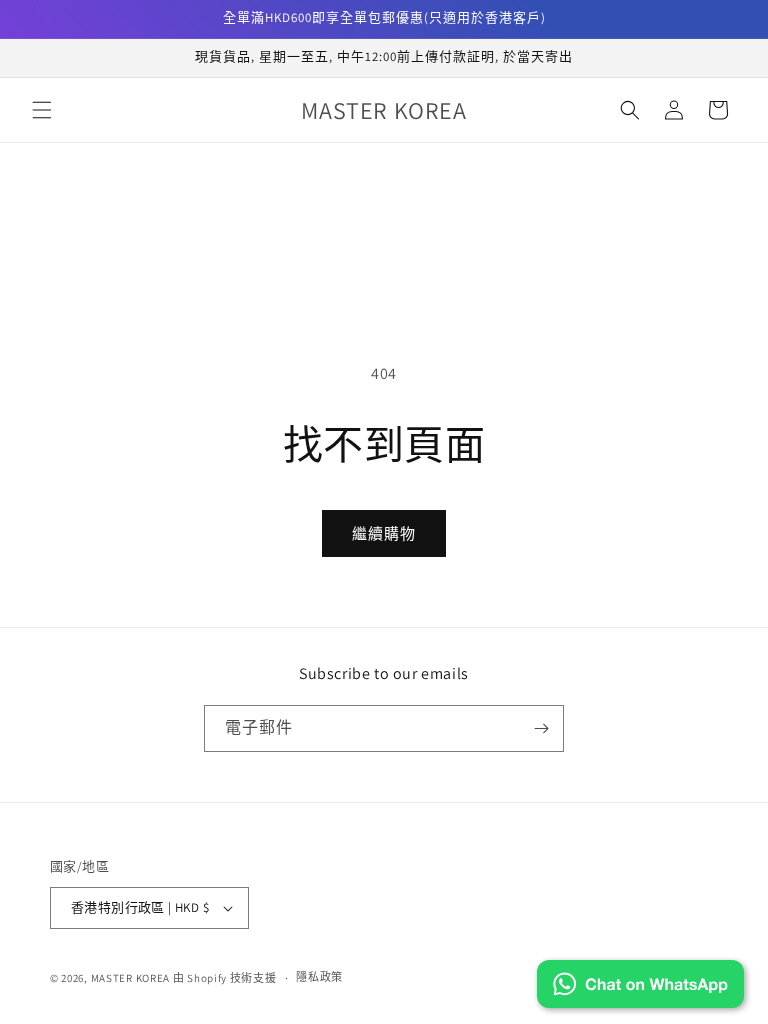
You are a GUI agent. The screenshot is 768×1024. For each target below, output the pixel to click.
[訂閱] (541, 728)
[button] (42, 110)
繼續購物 (384, 533)
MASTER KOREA (130, 978)
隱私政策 (319, 977)
